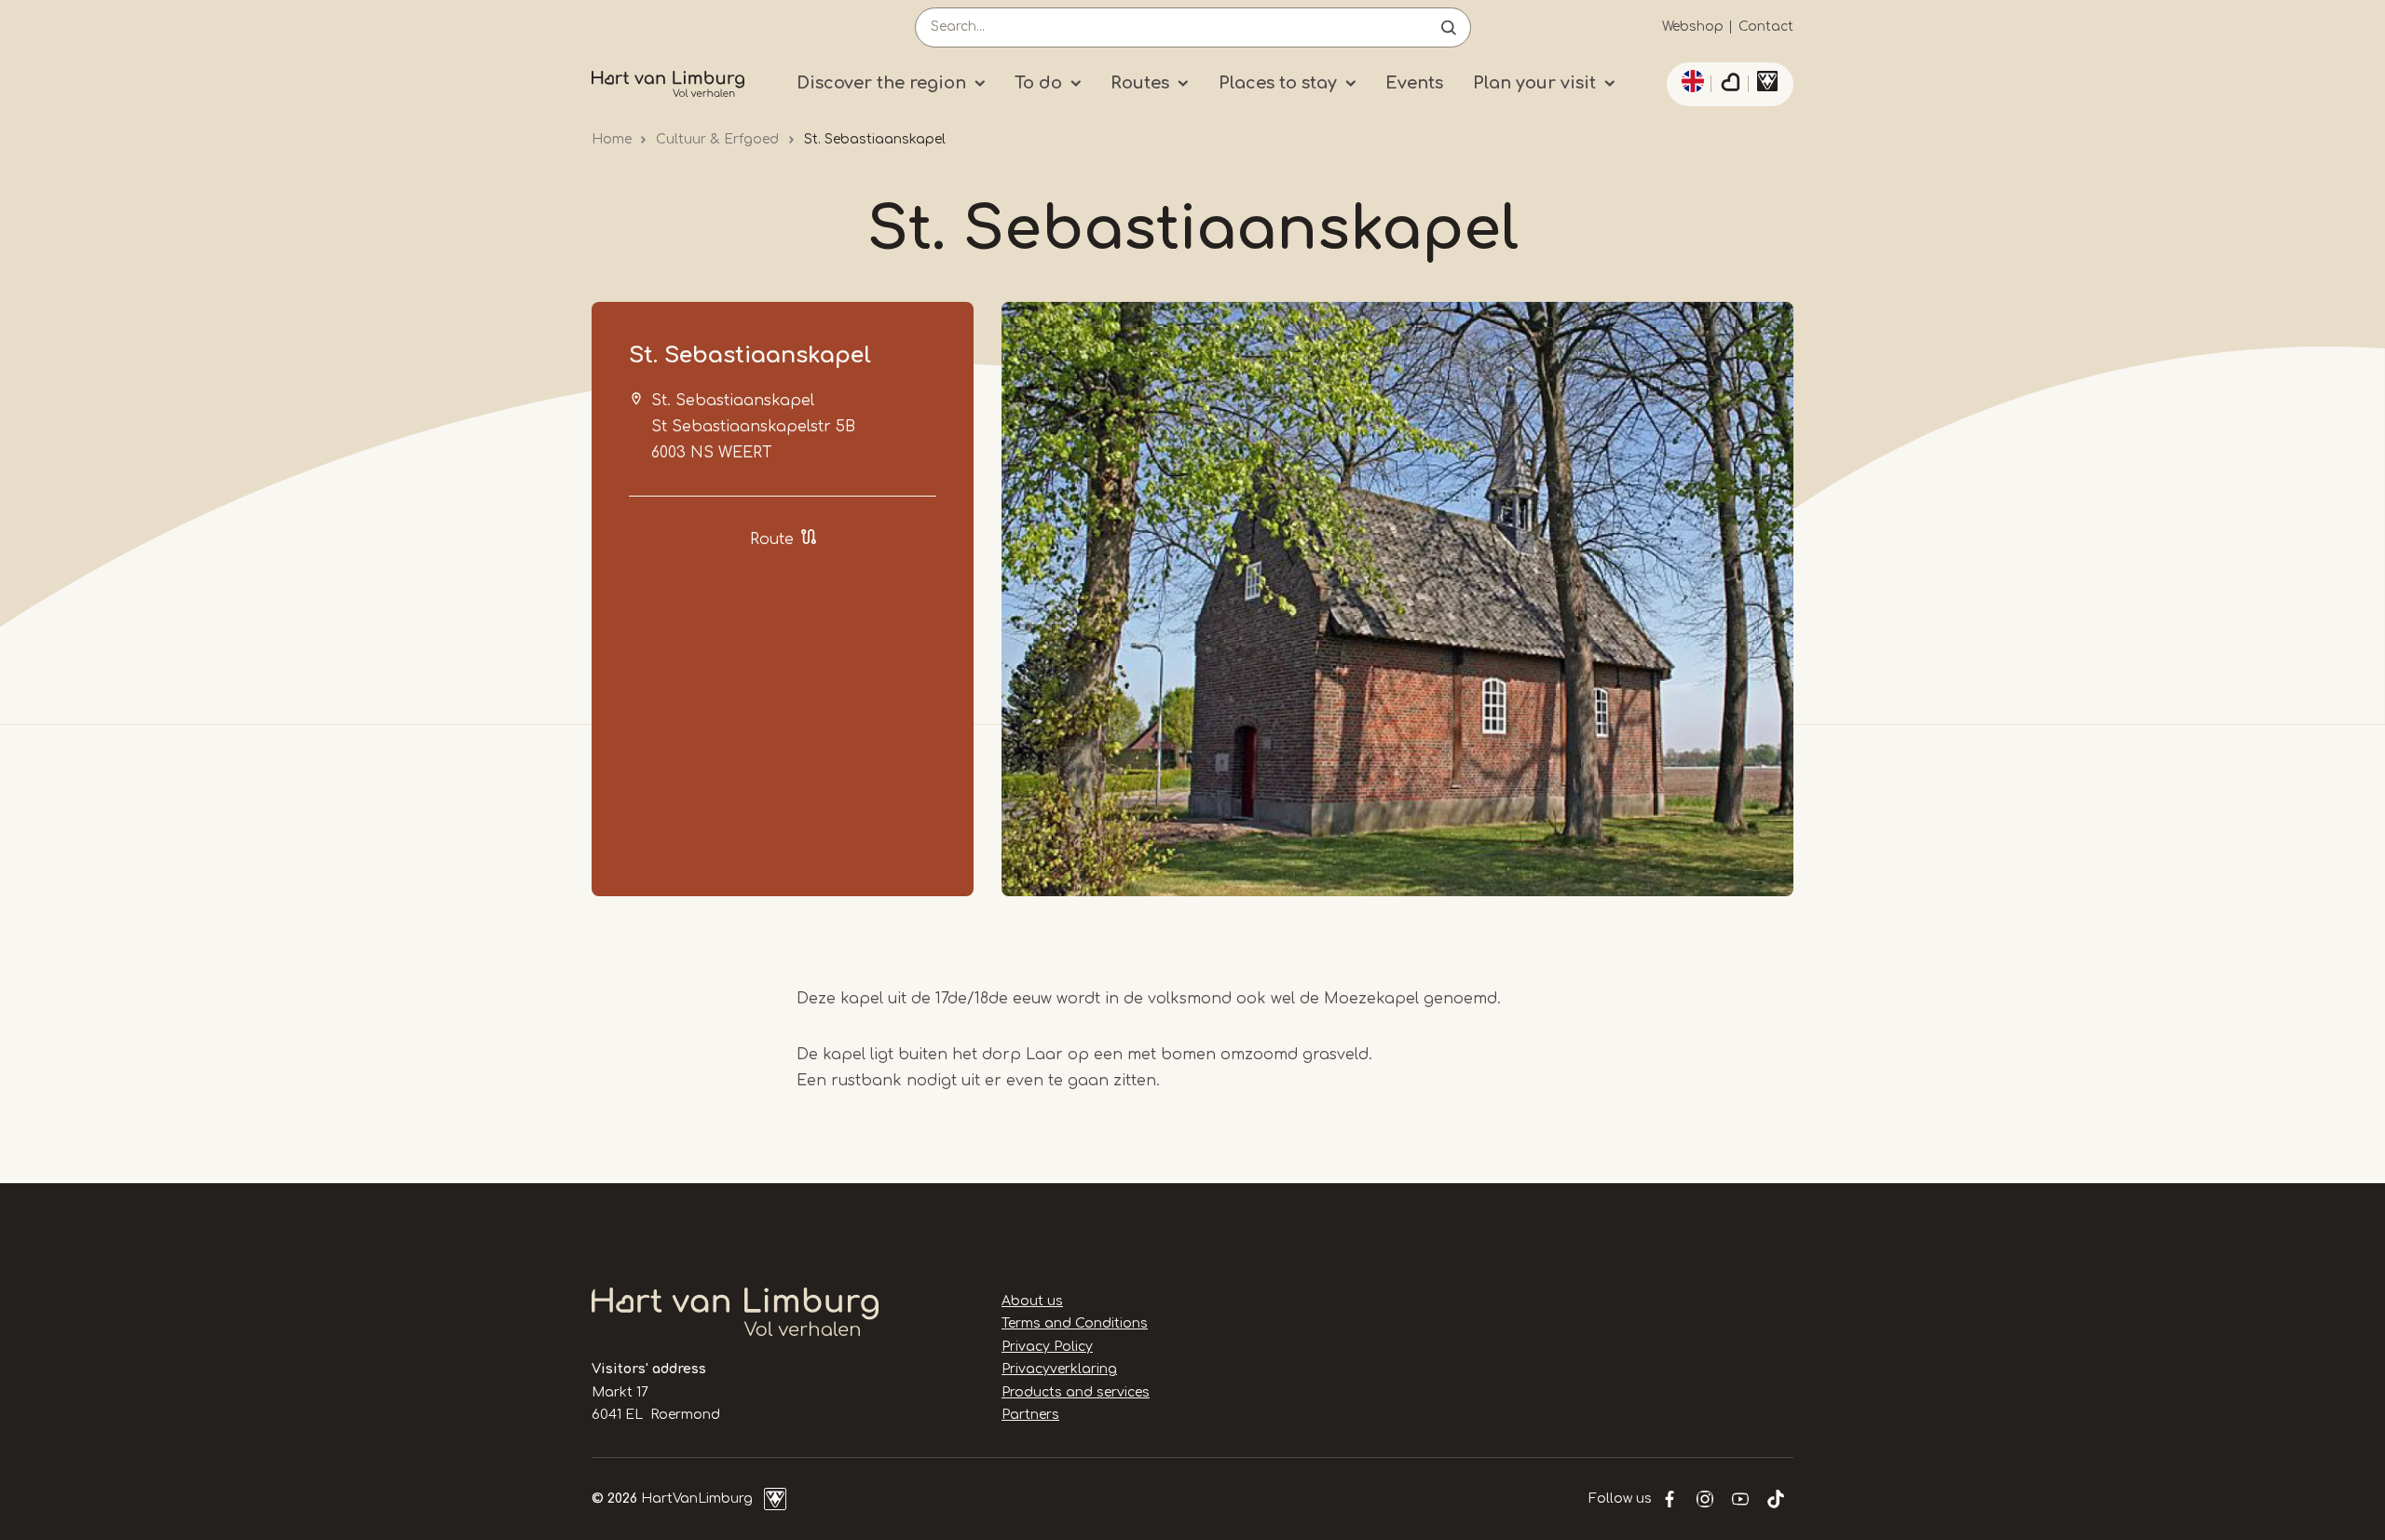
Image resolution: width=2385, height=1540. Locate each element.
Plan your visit (1534, 83)
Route (772, 539)
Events (1414, 83)
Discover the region (881, 83)
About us (1032, 1301)
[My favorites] (1730, 85)
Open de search (1449, 27)
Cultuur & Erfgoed (717, 139)
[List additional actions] (1690, 81)
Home (612, 139)
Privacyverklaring (1059, 1369)
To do (1038, 83)
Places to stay (1278, 83)
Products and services (1076, 1392)
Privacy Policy (1047, 1347)
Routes (1140, 83)
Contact (1766, 27)
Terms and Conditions (1075, 1323)
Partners (1030, 1415)
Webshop (1693, 27)
